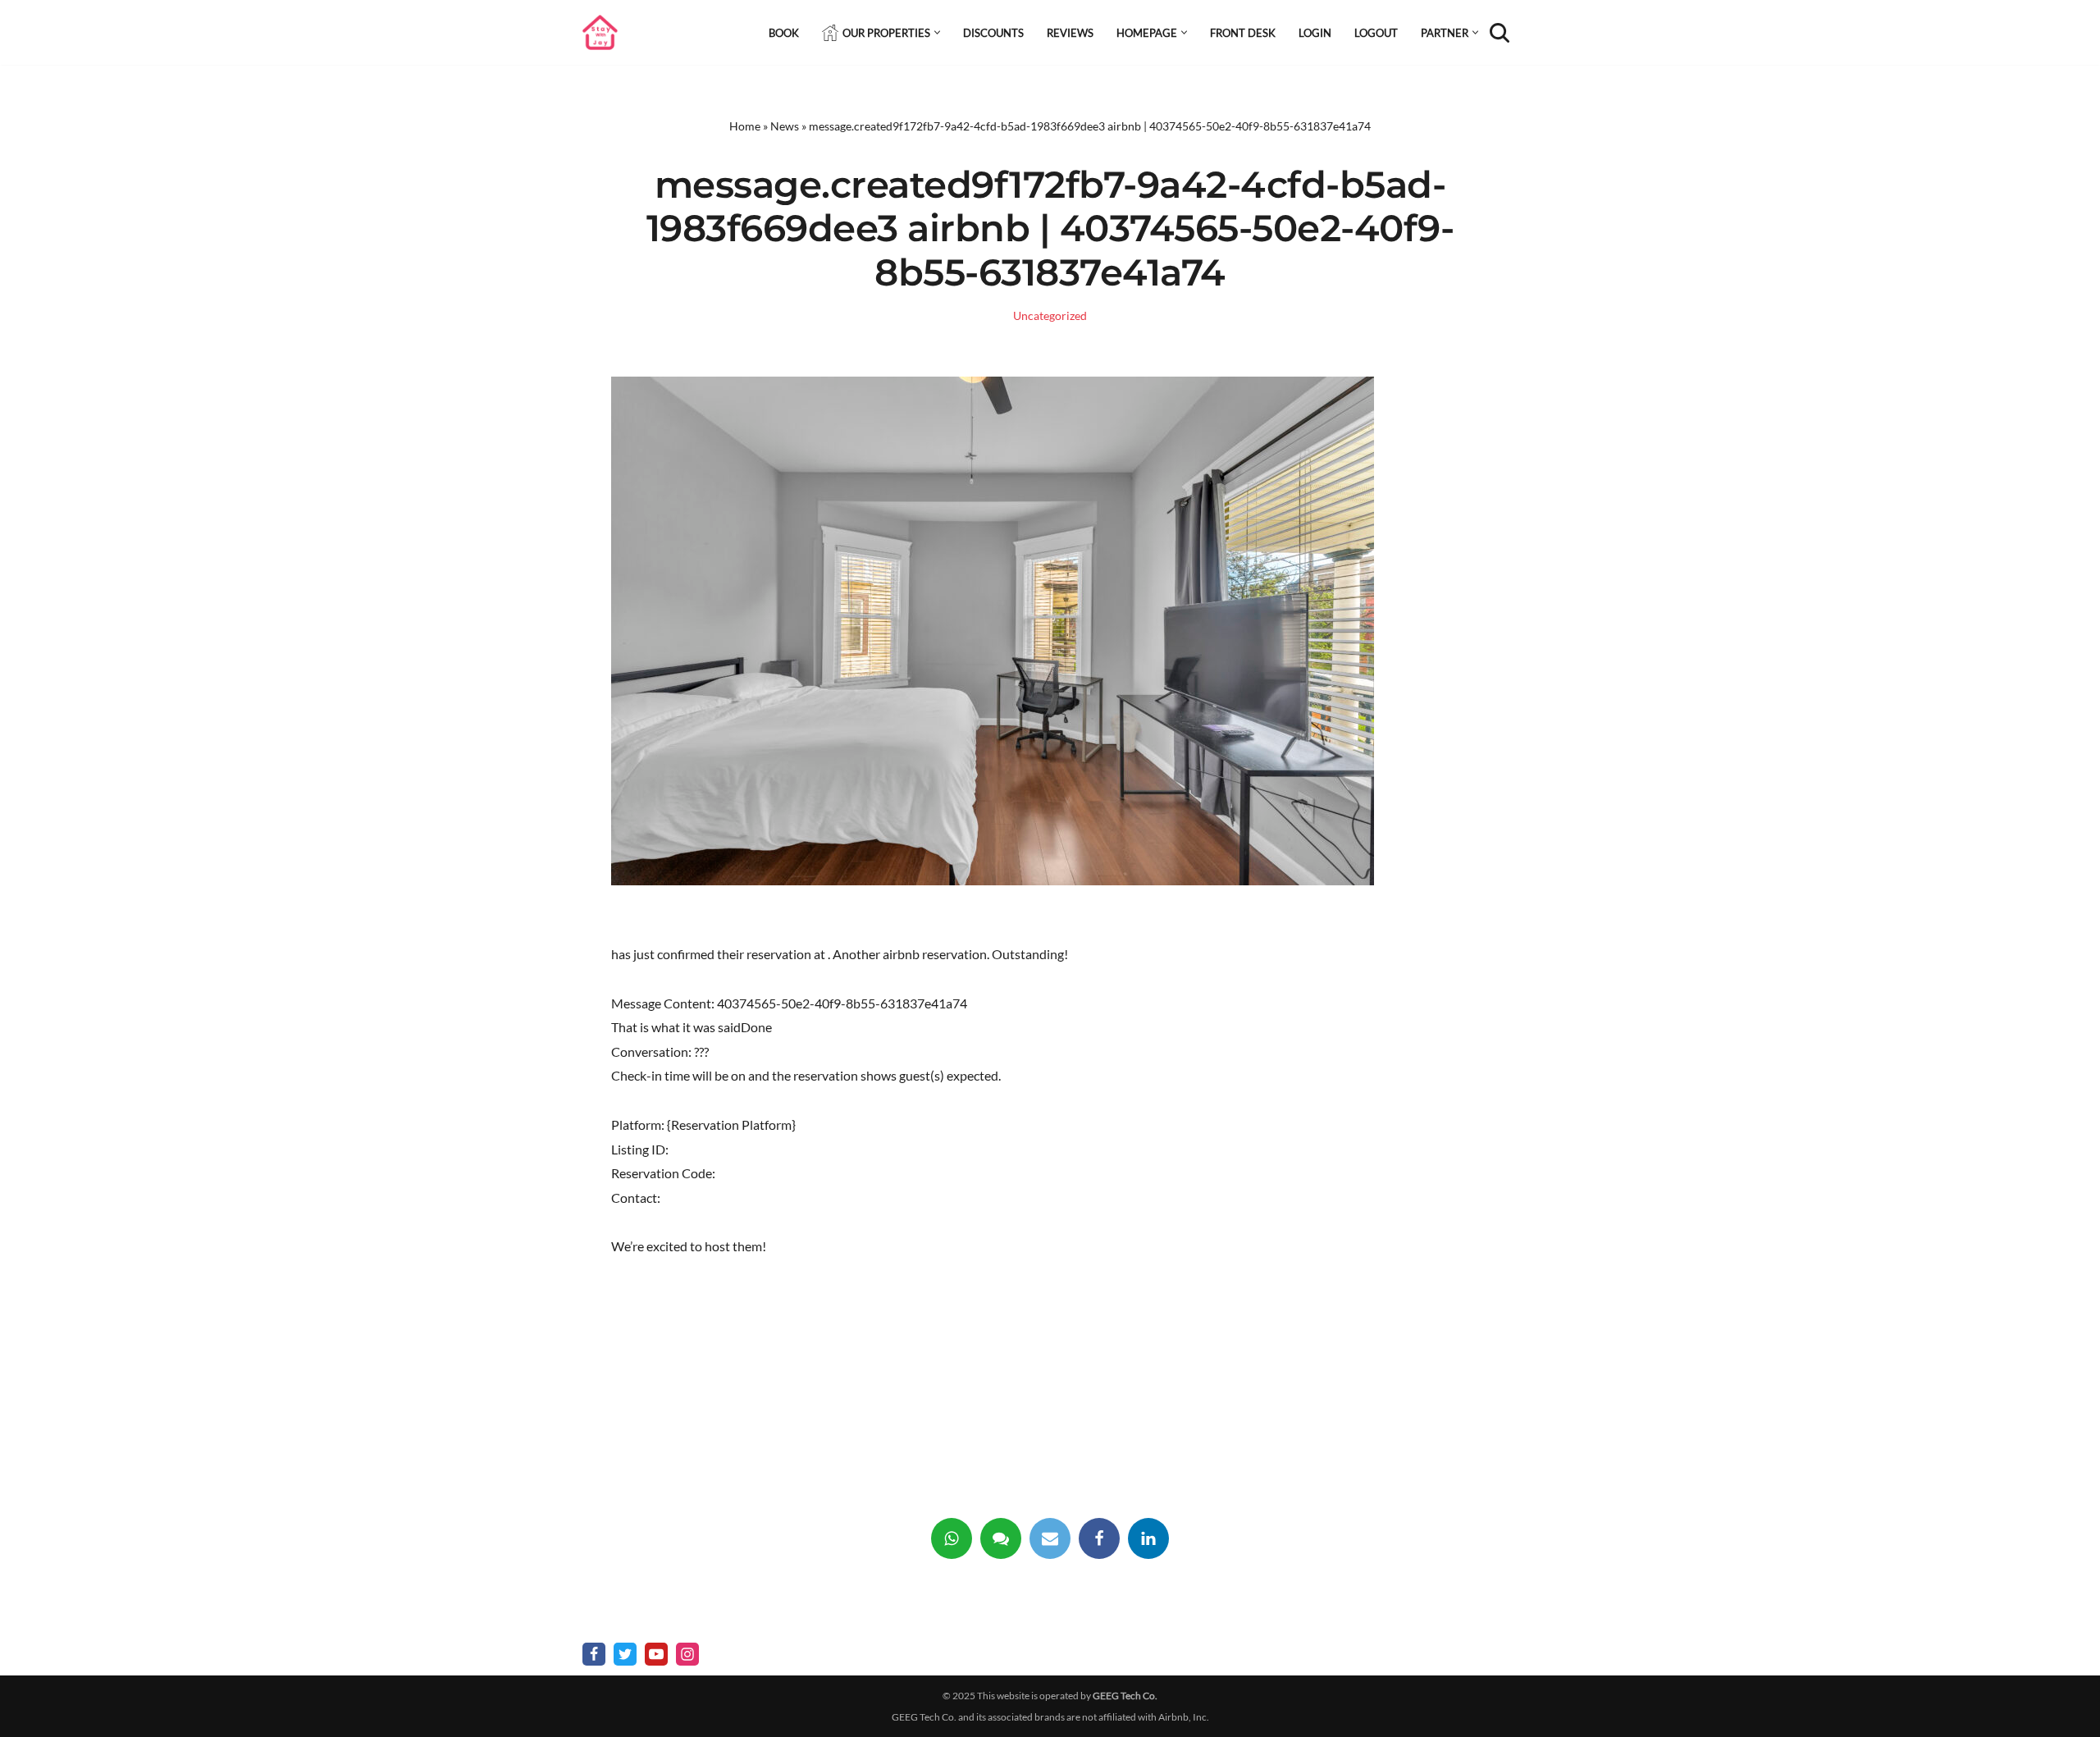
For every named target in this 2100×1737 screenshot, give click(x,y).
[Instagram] (687, 1654)
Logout (1376, 33)
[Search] (1500, 33)
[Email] (1050, 1538)
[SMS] (1001, 1538)
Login (1315, 33)
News (785, 126)
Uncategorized (1050, 315)
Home (745, 126)
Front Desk (1243, 33)
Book (784, 33)
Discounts (993, 33)
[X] (625, 1654)
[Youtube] (656, 1654)
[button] (937, 32)
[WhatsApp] (952, 1538)
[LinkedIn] (1148, 1538)
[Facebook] (1099, 1538)
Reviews (1070, 33)
